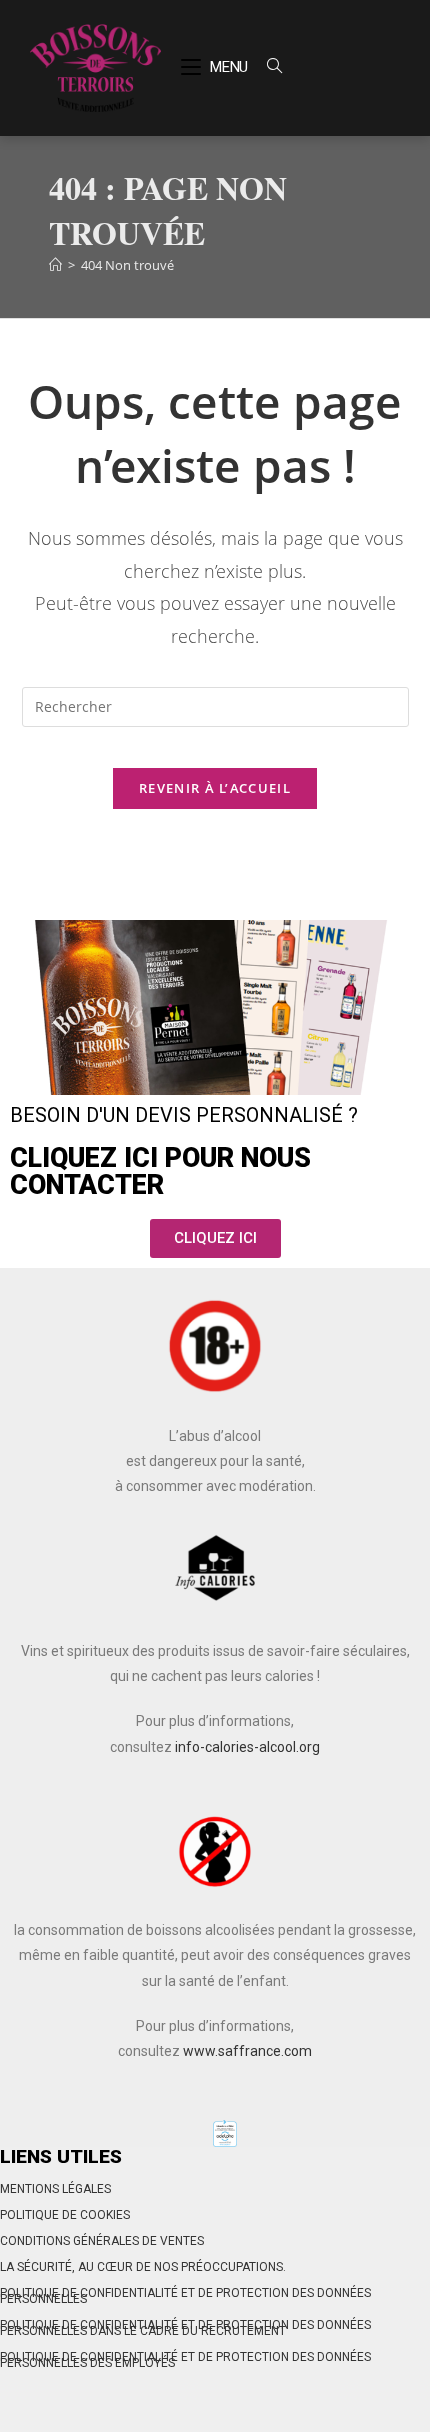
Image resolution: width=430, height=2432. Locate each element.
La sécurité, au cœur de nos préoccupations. (143, 2267)
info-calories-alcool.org (247, 1747)
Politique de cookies (65, 2215)
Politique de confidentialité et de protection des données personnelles (185, 2296)
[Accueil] (55, 265)
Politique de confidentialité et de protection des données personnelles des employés (185, 2360)
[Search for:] (267, 67)
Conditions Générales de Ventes (102, 2241)
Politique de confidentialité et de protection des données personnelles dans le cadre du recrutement (185, 2328)
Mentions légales (55, 2189)
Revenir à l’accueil (215, 788)
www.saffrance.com (247, 2051)
